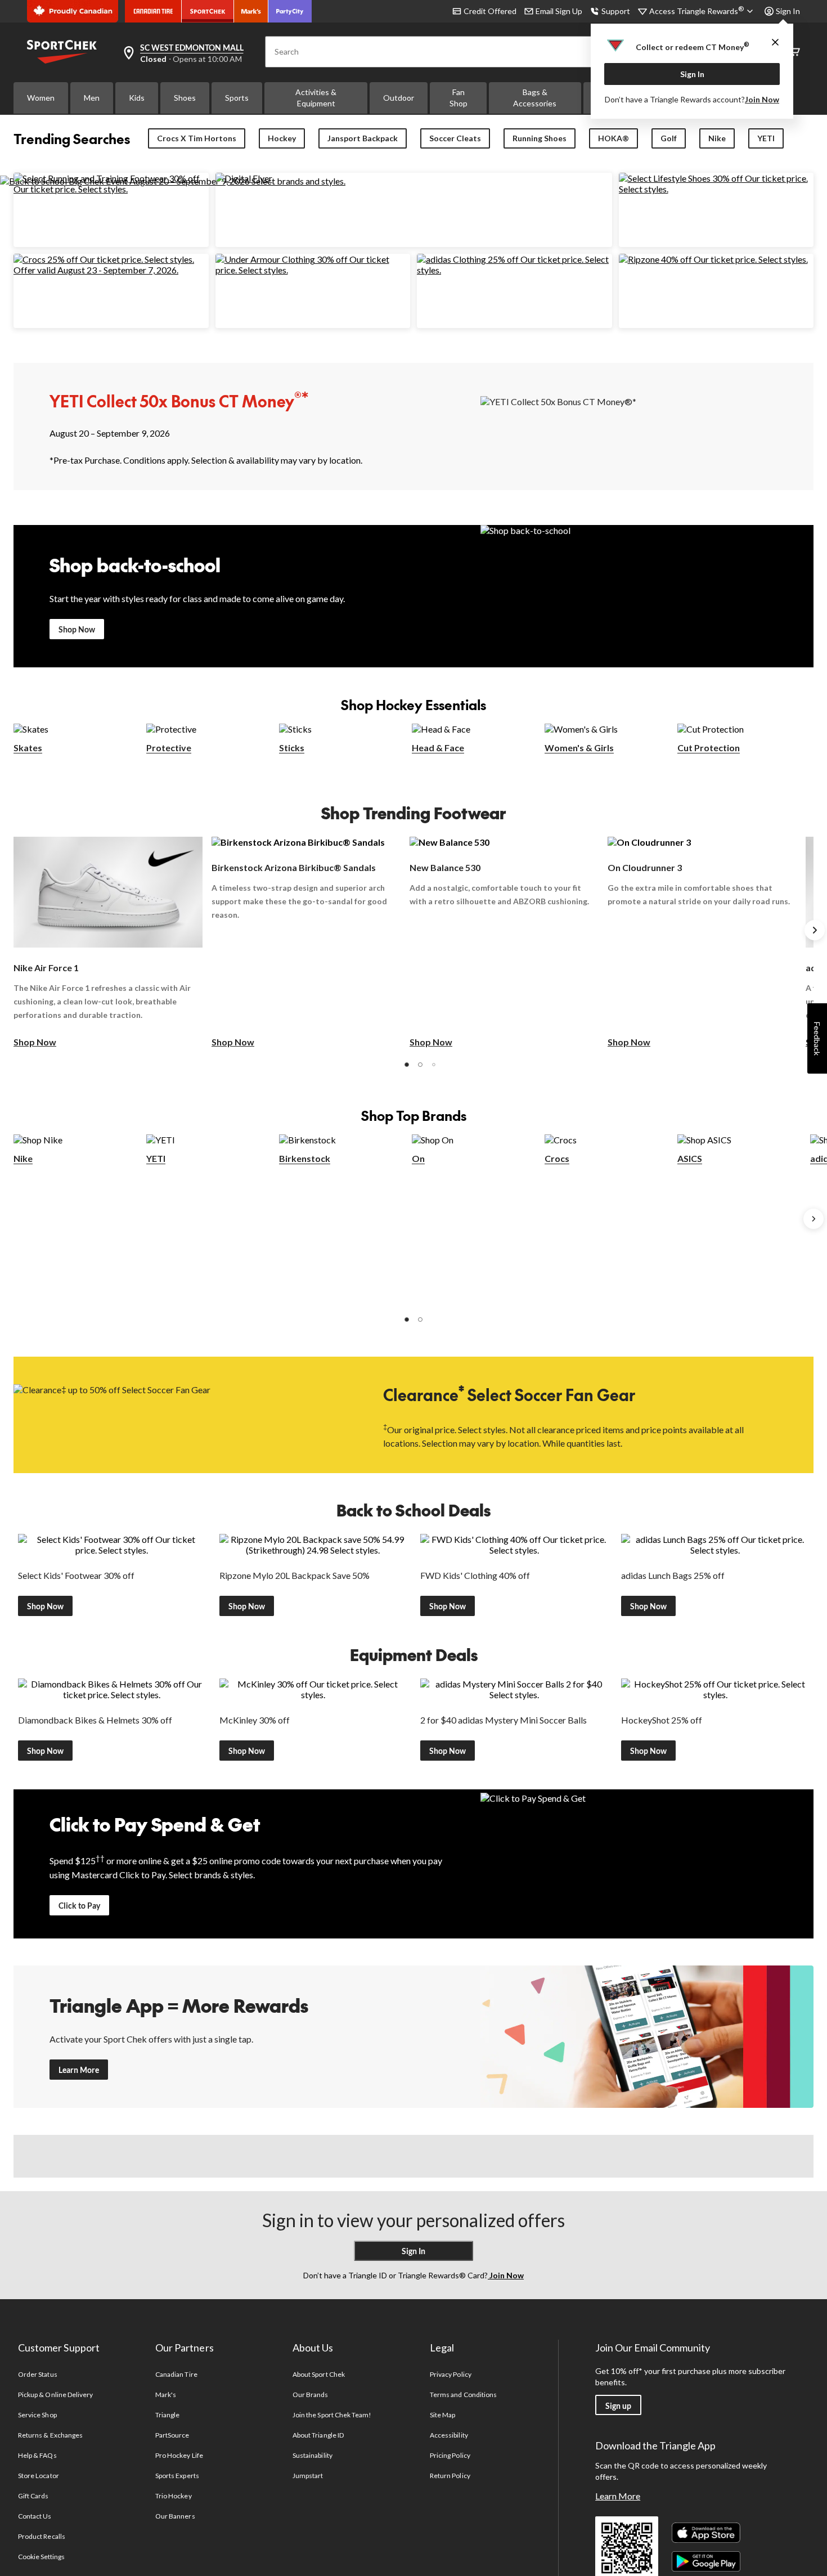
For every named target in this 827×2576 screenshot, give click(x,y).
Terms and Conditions (463, 2395)
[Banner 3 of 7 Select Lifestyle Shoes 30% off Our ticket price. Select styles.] (716, 189)
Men (92, 98)
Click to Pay (79, 1906)
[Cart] (794, 52)
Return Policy (450, 2476)
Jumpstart (308, 2476)
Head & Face (438, 748)
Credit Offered (490, 11)
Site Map (442, 2415)
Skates (28, 748)
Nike (717, 138)
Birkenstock (305, 1158)
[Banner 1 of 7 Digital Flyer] (244, 178)
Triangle (167, 2415)
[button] (407, 1065)
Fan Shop (459, 98)
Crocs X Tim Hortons (197, 138)
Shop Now (77, 629)
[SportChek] (208, 11)
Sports (237, 98)
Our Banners (175, 2516)
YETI (766, 138)
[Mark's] (251, 11)
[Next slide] (815, 930)
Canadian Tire (176, 2374)
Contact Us (35, 2516)
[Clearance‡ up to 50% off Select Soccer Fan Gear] (180, 1414)
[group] (108, 943)
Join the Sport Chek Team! (332, 2415)
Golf (669, 138)
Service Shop (37, 2415)
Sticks (292, 748)
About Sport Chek (319, 2374)
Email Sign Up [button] (559, 11)
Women (41, 98)
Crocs (557, 1158)
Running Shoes (540, 138)
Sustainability (313, 2455)
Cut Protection (709, 748)
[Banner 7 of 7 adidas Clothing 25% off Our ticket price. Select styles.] (514, 270)
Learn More (79, 2070)
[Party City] (290, 11)
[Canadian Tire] (153, 11)
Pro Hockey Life (179, 2455)
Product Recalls (42, 2536)
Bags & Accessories (535, 98)
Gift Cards (33, 2496)
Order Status (37, 2374)
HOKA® (613, 138)
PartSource (172, 2435)
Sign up (618, 2406)
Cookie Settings (41, 2557)
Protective (169, 748)
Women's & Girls (579, 748)
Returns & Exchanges (50, 2435)
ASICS (690, 1158)
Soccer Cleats (455, 138)
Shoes (185, 98)
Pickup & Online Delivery (55, 2395)
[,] (813, 1219)
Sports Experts (177, 2476)
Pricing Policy (450, 2455)
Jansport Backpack (363, 138)
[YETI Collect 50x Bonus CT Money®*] (647, 426)
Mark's (166, 2395)
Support (616, 11)
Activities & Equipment (316, 98)
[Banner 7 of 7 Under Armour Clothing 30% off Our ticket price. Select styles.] (313, 270)
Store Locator (39, 2476)
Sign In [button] (788, 11)
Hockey (282, 138)
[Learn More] (647, 2037)
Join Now (762, 99)
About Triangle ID (318, 2435)
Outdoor (399, 98)
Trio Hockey (173, 2496)
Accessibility (449, 2435)
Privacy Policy (451, 2374)
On (418, 1158)
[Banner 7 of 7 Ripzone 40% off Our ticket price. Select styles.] (713, 259)
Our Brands (310, 2395)
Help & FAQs (37, 2455)
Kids (137, 98)
